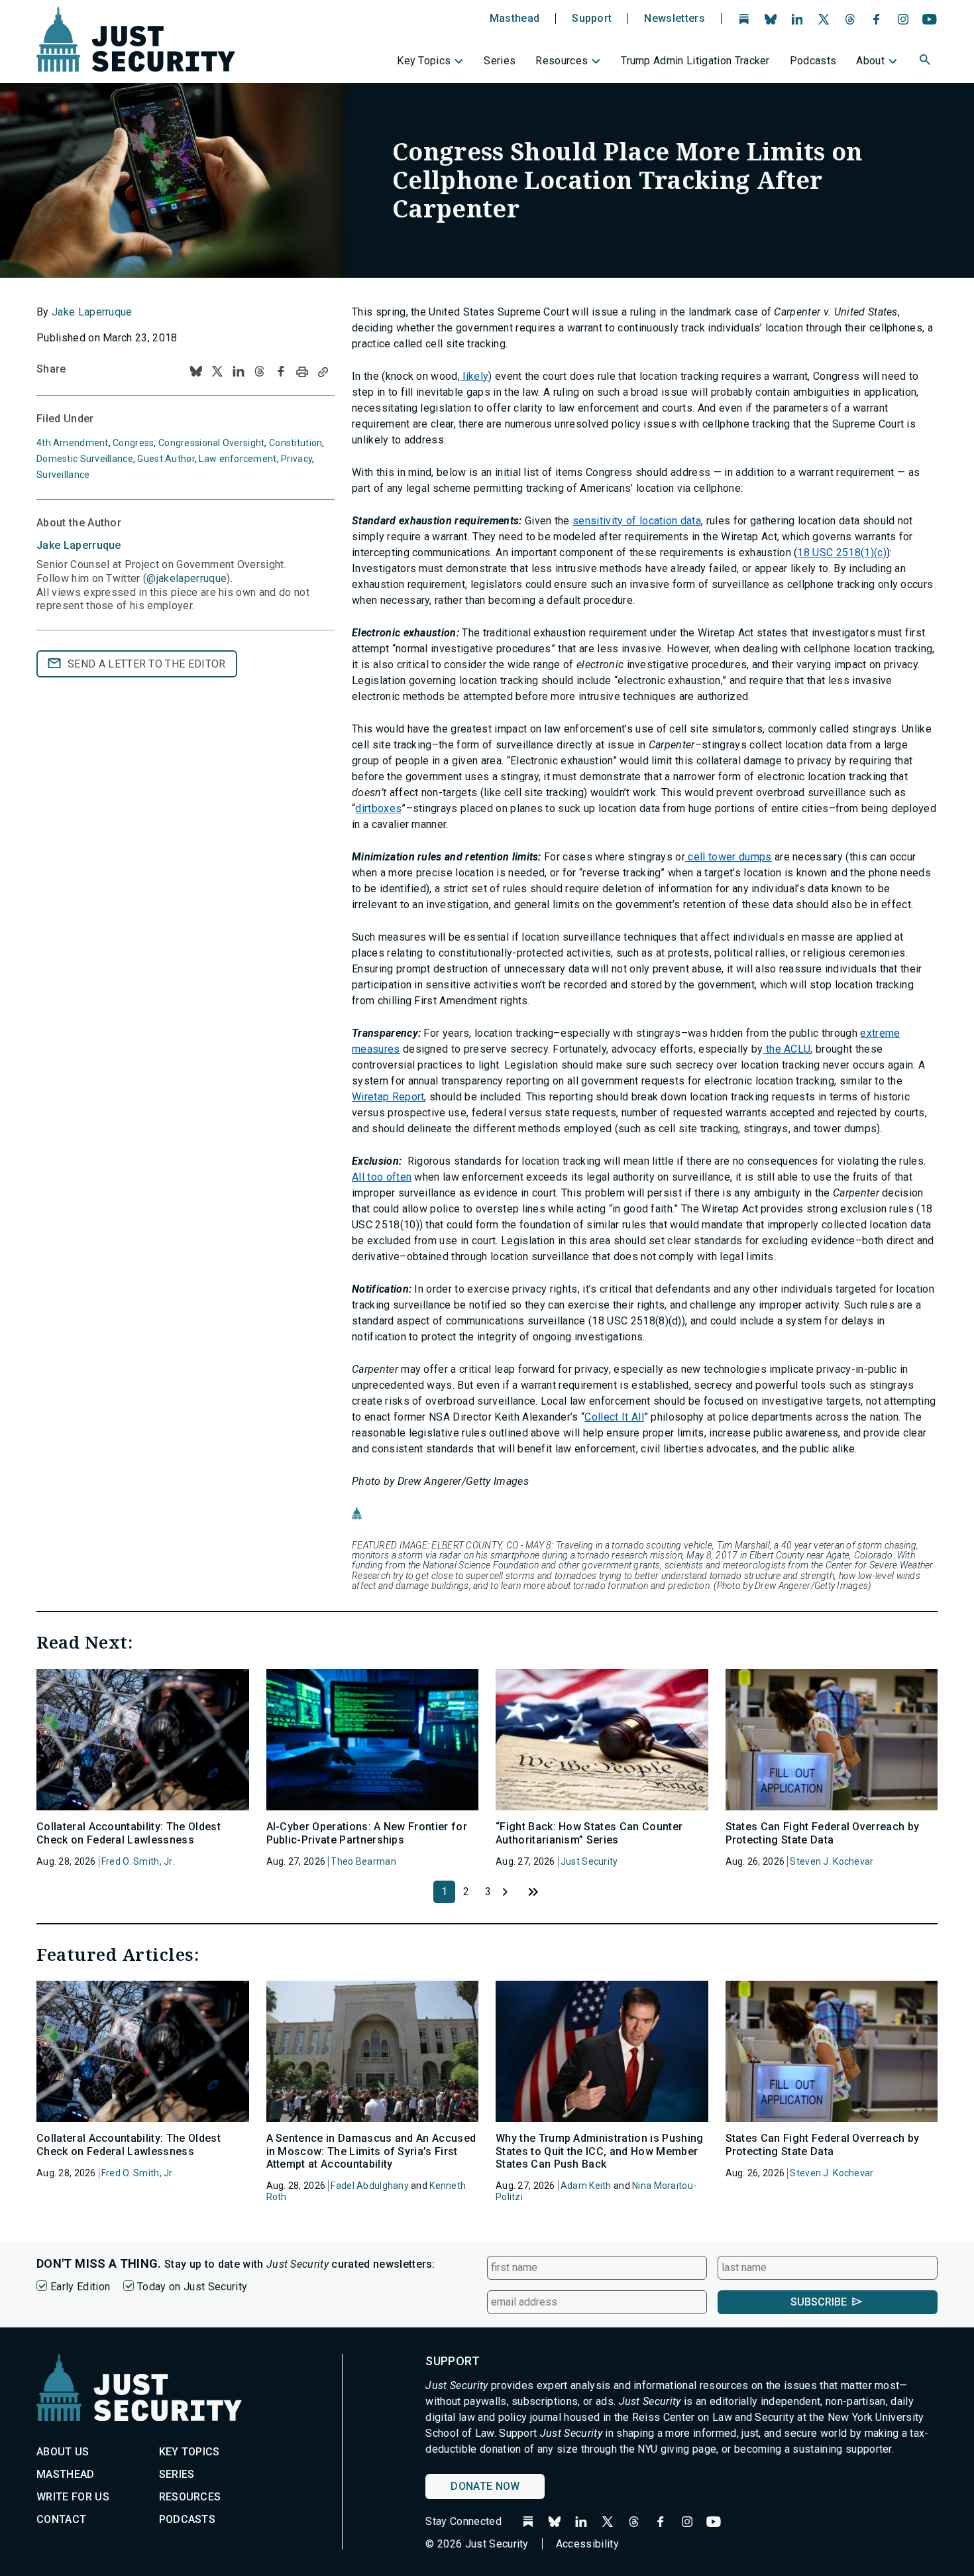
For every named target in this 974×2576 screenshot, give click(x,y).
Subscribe (819, 2302)
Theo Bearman (363, 1861)
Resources (562, 61)
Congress (133, 443)
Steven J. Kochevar (832, 1861)
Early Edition (80, 2287)
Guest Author (166, 459)
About (870, 61)
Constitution (296, 443)
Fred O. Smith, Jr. (138, 1861)
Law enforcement (238, 459)
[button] (926, 62)
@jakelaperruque (187, 578)
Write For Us (73, 2497)
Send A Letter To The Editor (147, 664)
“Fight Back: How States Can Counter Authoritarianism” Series (589, 1833)
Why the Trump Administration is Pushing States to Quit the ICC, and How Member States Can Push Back (599, 2151)
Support (592, 19)
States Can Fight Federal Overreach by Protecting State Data (823, 1833)
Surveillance (63, 475)
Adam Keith (586, 2186)
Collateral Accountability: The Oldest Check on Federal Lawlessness (129, 1833)
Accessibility (587, 2544)
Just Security (589, 1861)
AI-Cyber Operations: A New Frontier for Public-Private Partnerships (367, 1833)
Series (500, 61)
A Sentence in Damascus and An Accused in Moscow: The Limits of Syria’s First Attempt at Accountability (371, 2151)
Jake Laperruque (92, 312)
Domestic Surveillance (85, 459)
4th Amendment (73, 443)
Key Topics (424, 61)
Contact (61, 2519)
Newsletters (675, 19)
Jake (79, 545)
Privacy (297, 459)
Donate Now (485, 2486)
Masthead (515, 19)
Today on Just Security (192, 2287)
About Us (63, 2452)
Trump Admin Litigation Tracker (695, 61)
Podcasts (813, 61)
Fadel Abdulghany (369, 2186)
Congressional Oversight (211, 443)
